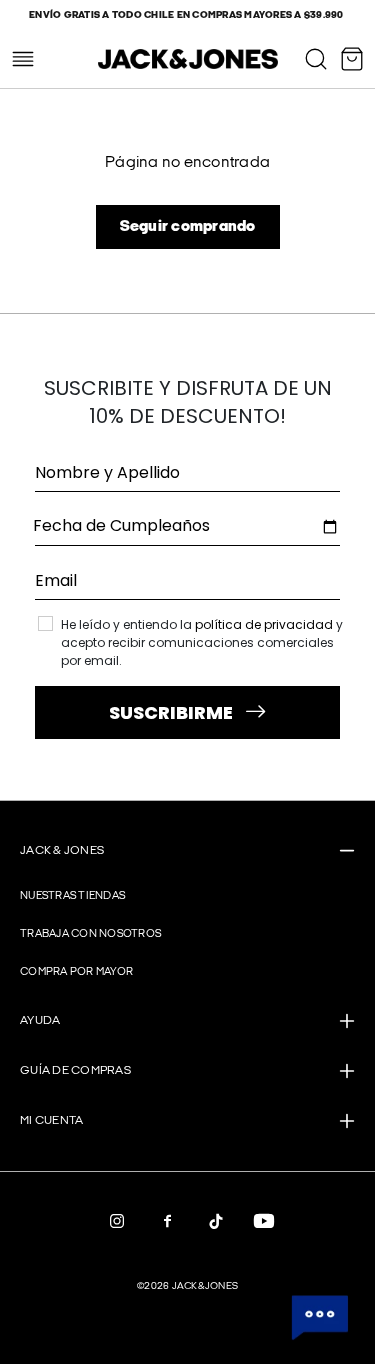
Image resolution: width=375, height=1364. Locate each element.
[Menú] (23, 59)
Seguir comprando (188, 226)
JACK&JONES (205, 1286)
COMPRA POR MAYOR (76, 971)
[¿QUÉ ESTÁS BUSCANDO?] (316, 59)
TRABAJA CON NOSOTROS (90, 933)
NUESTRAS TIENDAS (72, 895)
